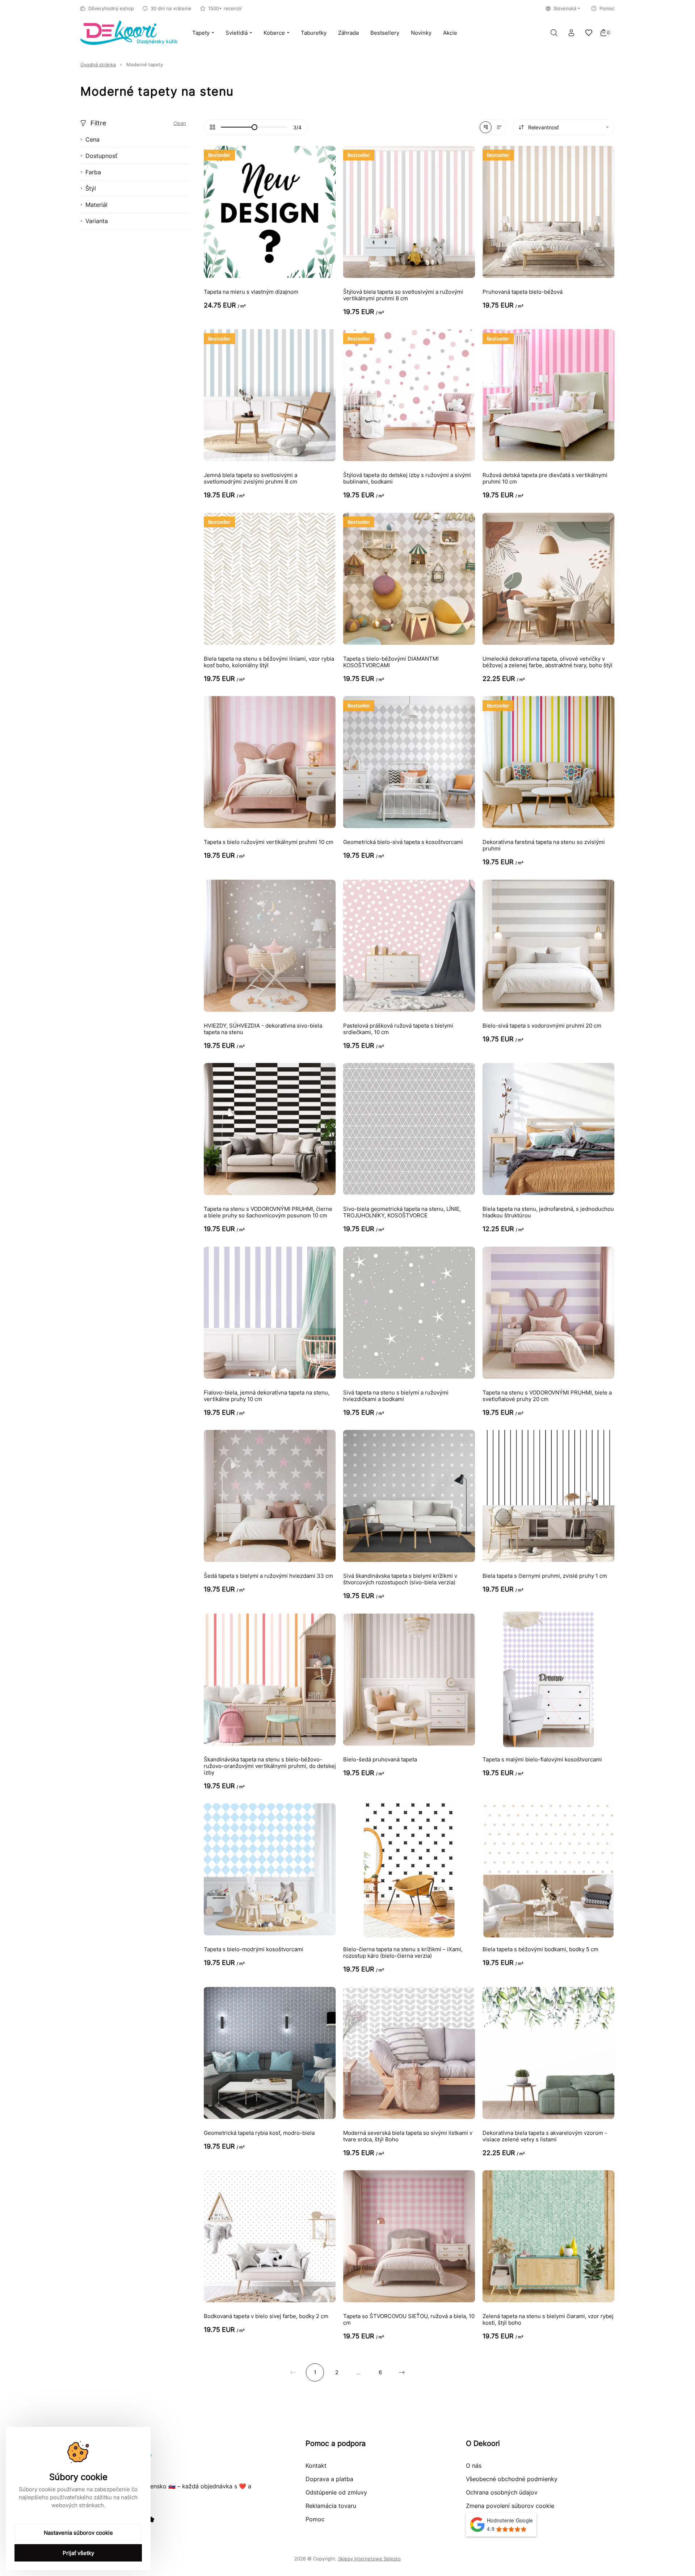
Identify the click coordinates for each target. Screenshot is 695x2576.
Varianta (97, 221)
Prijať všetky (78, 2553)
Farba (93, 172)
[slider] (254, 127)
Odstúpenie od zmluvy (336, 2492)
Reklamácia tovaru (331, 2506)
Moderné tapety (145, 64)
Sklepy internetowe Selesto (369, 2559)
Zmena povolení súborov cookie (510, 2506)
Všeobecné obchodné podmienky (512, 2479)
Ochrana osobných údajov (502, 2492)
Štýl (91, 188)
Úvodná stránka (98, 64)
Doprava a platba (329, 2479)
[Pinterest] (151, 2519)
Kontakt (316, 2466)
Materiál (96, 205)
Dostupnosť (101, 156)
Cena (92, 139)
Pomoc (607, 8)
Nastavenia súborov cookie (78, 2533)
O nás (474, 2466)
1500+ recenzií (225, 8)
